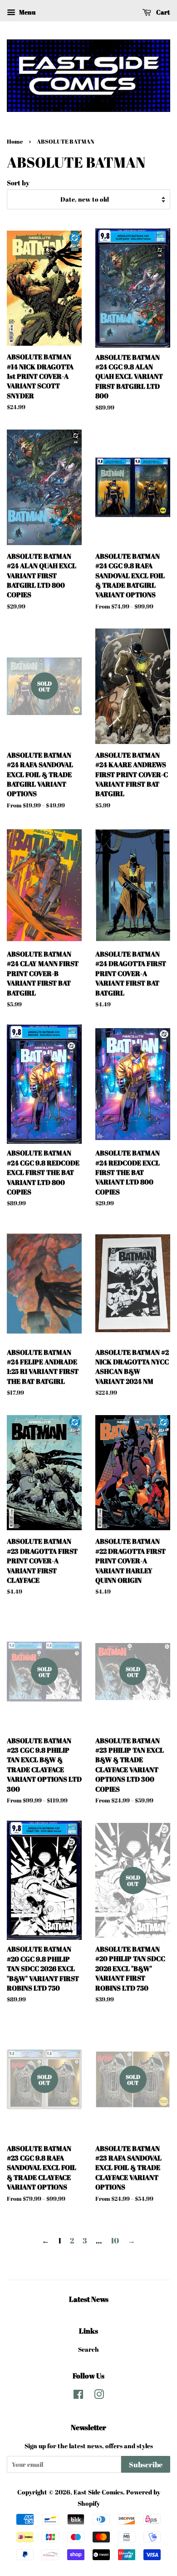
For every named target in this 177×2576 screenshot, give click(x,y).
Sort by (18, 183)
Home (15, 142)
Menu (27, 12)
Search (88, 2349)
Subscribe (146, 2465)
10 (115, 2240)
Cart (162, 12)
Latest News (89, 2299)
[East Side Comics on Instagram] (99, 2396)
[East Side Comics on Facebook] (78, 2396)
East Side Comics (98, 2492)
